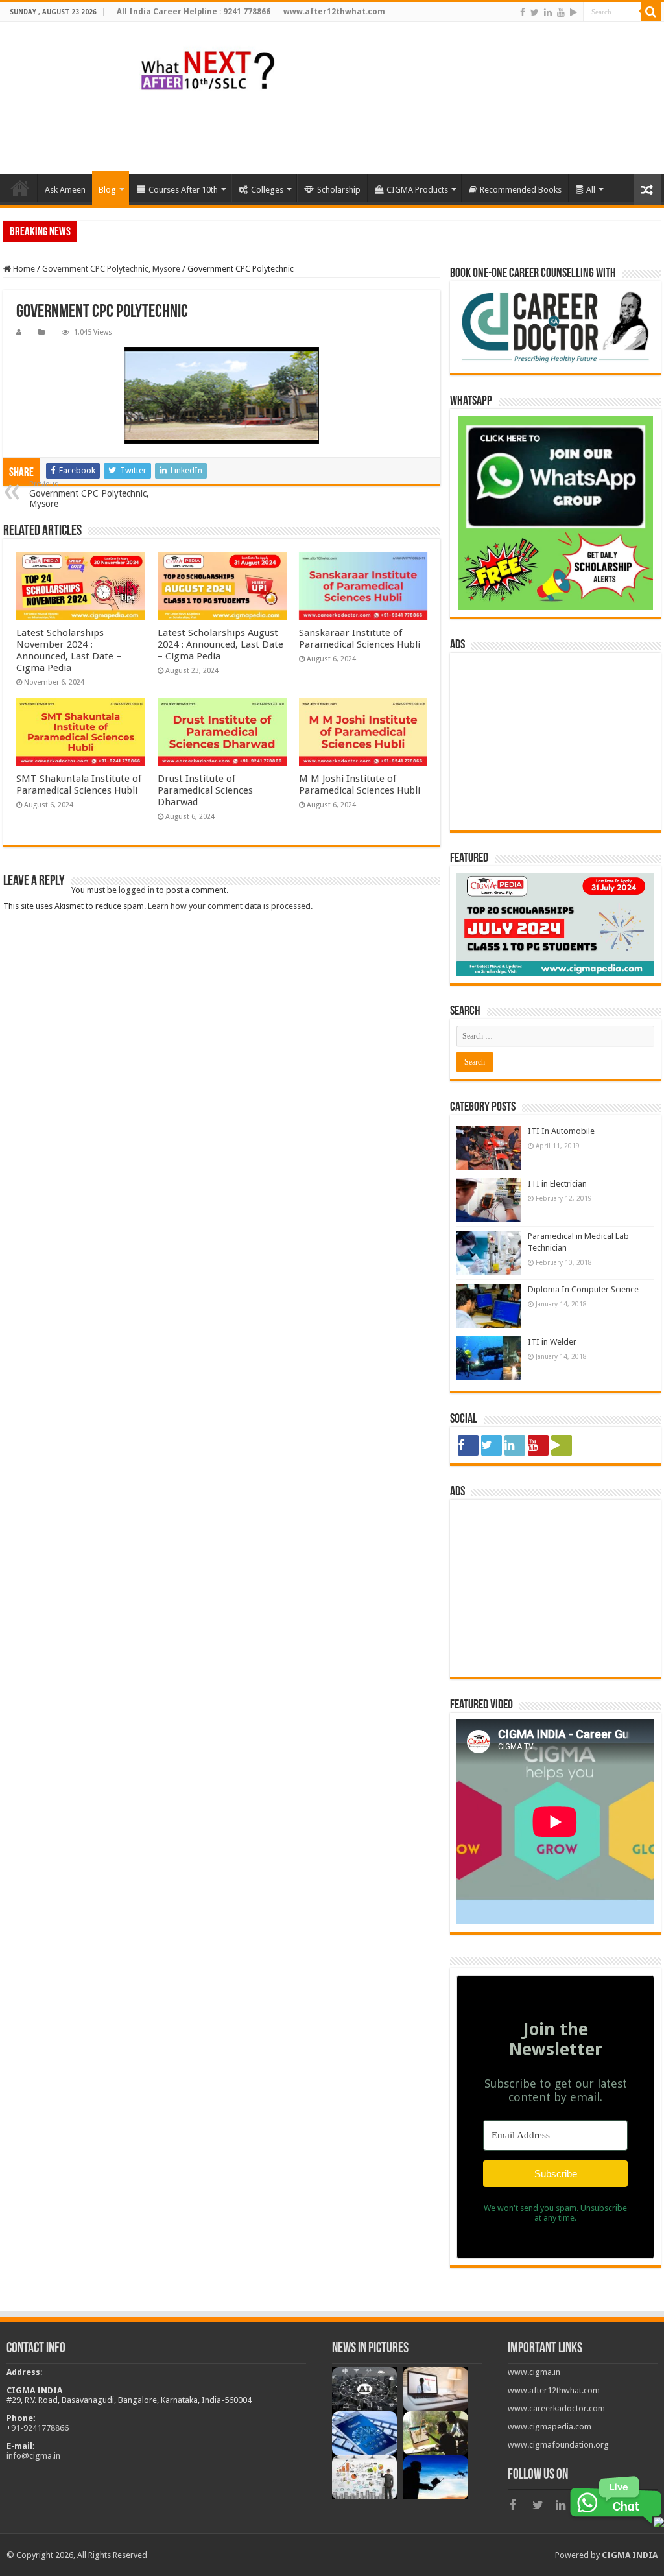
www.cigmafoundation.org (558, 2445)
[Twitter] (535, 12)
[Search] (651, 12)
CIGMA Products (417, 190)
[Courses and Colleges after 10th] (207, 69)
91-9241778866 (40, 2428)
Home (23, 269)
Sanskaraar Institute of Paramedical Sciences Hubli (360, 639)
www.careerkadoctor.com (556, 2408)
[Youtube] (561, 12)
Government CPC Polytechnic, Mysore (111, 269)
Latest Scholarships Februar (131, 231)
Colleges (267, 190)
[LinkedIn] (548, 12)
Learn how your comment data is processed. (230, 906)
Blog (107, 190)
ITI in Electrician (557, 1184)
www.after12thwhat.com (554, 2390)
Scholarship (339, 190)
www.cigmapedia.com (550, 2427)
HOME (20, 188)
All (591, 190)
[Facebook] (523, 12)
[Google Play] (574, 12)
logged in (136, 890)
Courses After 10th (183, 190)
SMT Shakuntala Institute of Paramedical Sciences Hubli (79, 785)
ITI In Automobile (561, 1131)
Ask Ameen (65, 190)
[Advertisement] (424, 132)
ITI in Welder (552, 1342)
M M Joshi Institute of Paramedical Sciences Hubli (360, 785)
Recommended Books (521, 190)
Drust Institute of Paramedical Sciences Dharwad (205, 790)
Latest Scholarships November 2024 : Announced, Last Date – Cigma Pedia (69, 650)
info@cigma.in (33, 2456)
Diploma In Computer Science (583, 1289)
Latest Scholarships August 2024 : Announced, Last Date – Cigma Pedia (220, 644)
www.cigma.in (534, 2372)
